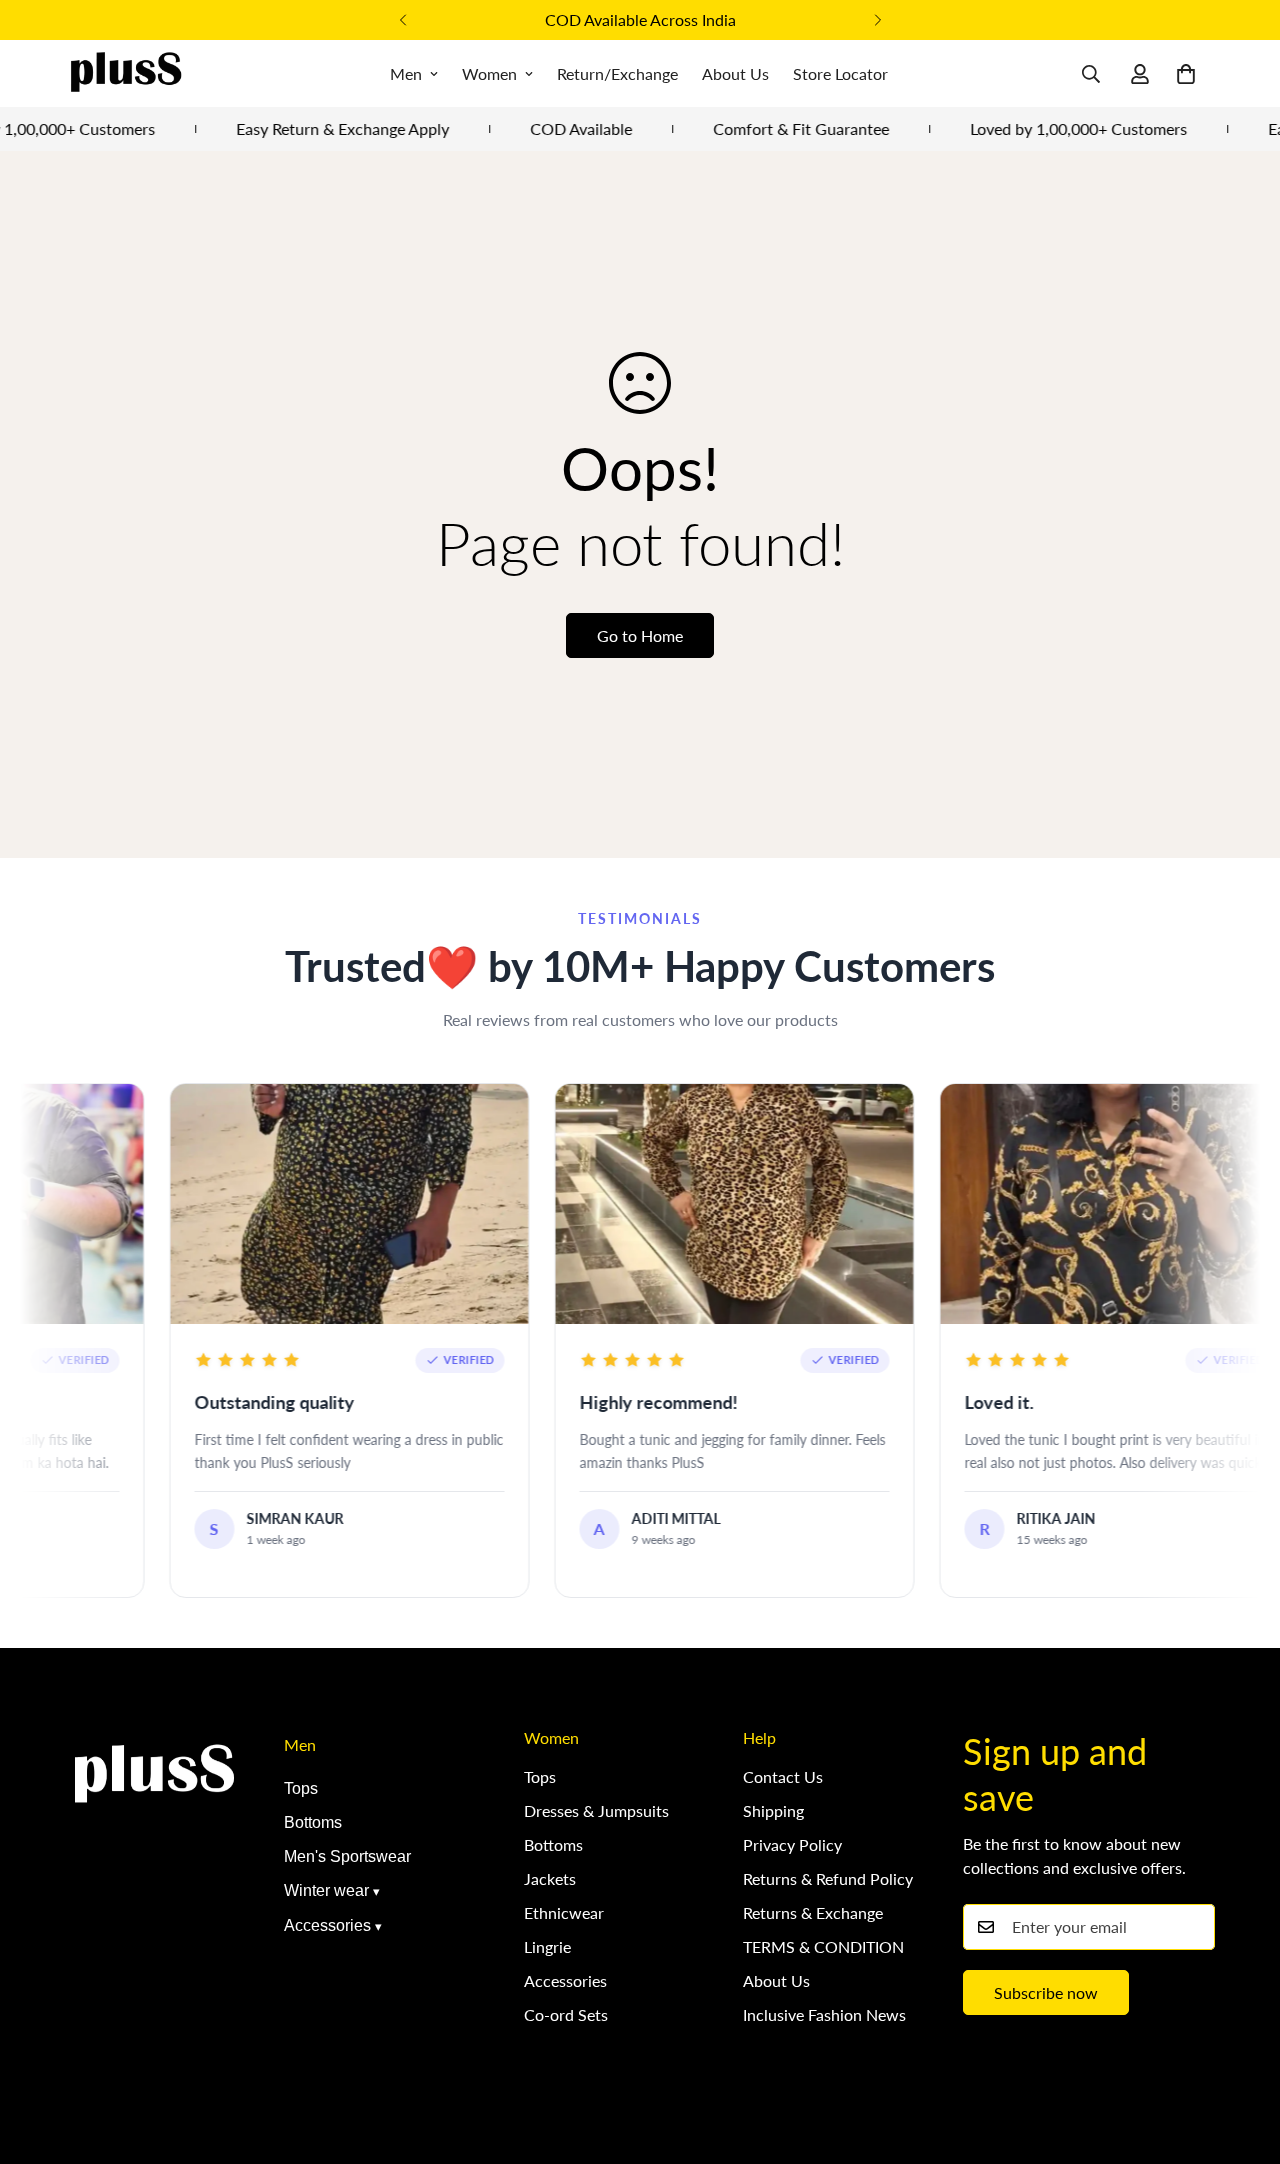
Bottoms (313, 1822)
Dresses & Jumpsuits (596, 1810)
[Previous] (402, 20)
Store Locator (840, 73)
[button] (1186, 74)
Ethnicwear (564, 1912)
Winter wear (326, 1890)
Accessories (327, 1925)
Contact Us (783, 1776)
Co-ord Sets (566, 2014)
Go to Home (640, 635)
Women (489, 73)
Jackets (550, 1878)
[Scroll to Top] (1241, 2055)
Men (406, 73)
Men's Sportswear (347, 1856)
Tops (301, 1788)
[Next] (877, 20)
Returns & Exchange (813, 1912)
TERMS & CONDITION (823, 1946)
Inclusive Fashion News (824, 2014)
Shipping (773, 1810)
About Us (735, 73)
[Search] (1091, 74)
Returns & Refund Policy (828, 1878)
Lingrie (547, 1946)
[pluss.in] (125, 73)
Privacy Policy (792, 1844)
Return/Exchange (617, 73)
